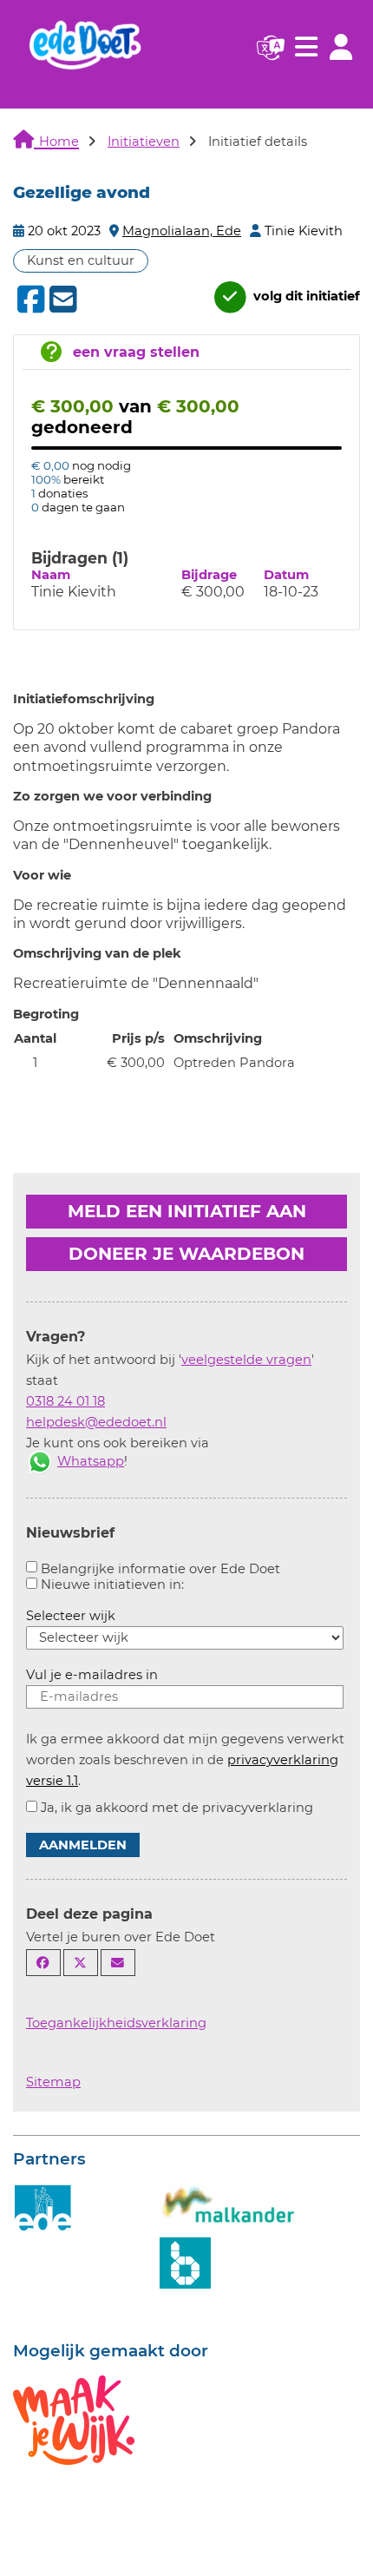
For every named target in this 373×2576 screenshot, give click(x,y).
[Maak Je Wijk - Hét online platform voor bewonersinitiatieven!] (74, 2419)
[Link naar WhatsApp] (40, 1461)
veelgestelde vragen (246, 1360)
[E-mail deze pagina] (118, 1963)
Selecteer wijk (71, 1616)
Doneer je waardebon (186, 1254)
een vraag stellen (136, 352)
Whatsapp (91, 1461)
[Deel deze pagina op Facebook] (43, 1963)
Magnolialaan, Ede (182, 231)
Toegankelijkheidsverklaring (116, 2023)
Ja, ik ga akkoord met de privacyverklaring (177, 1808)
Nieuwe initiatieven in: (112, 1584)
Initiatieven (144, 142)
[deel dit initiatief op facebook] (29, 300)
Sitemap (53, 2082)
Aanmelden (83, 1845)
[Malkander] (228, 2204)
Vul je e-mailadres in (92, 1675)
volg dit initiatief (305, 296)
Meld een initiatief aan (187, 1211)
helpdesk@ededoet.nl (96, 1422)
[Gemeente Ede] (43, 2208)
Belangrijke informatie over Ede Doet (160, 1569)
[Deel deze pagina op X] (81, 1963)
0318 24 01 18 (65, 1401)
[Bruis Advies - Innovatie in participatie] (185, 2262)
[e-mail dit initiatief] (61, 300)
